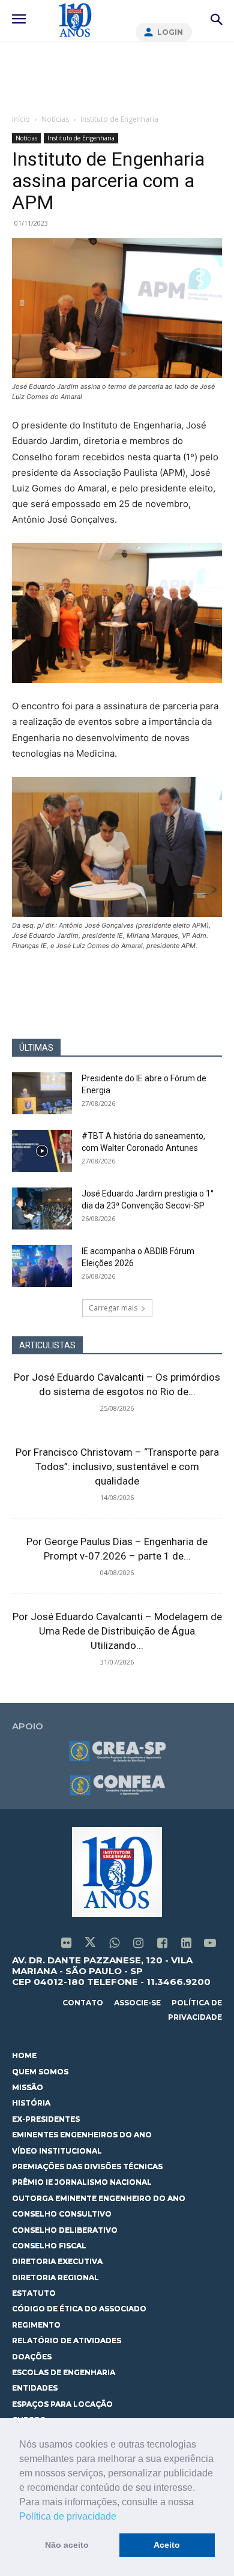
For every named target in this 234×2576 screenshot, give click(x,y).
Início (21, 119)
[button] (121, 2517)
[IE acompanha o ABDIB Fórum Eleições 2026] (42, 1266)
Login (170, 32)
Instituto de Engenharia (119, 119)
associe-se (137, 2003)
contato (83, 2003)
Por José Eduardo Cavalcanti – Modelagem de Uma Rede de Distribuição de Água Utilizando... (117, 1631)
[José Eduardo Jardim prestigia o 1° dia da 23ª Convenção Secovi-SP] (42, 1208)
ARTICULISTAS (47, 1345)
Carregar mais (113, 1308)
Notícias (55, 119)
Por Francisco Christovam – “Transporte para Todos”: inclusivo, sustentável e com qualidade (117, 1467)
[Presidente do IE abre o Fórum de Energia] (42, 1093)
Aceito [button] (167, 2545)
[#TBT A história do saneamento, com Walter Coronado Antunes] (42, 1151)
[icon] (66, 1944)
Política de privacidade (68, 2516)
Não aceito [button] (67, 2545)
